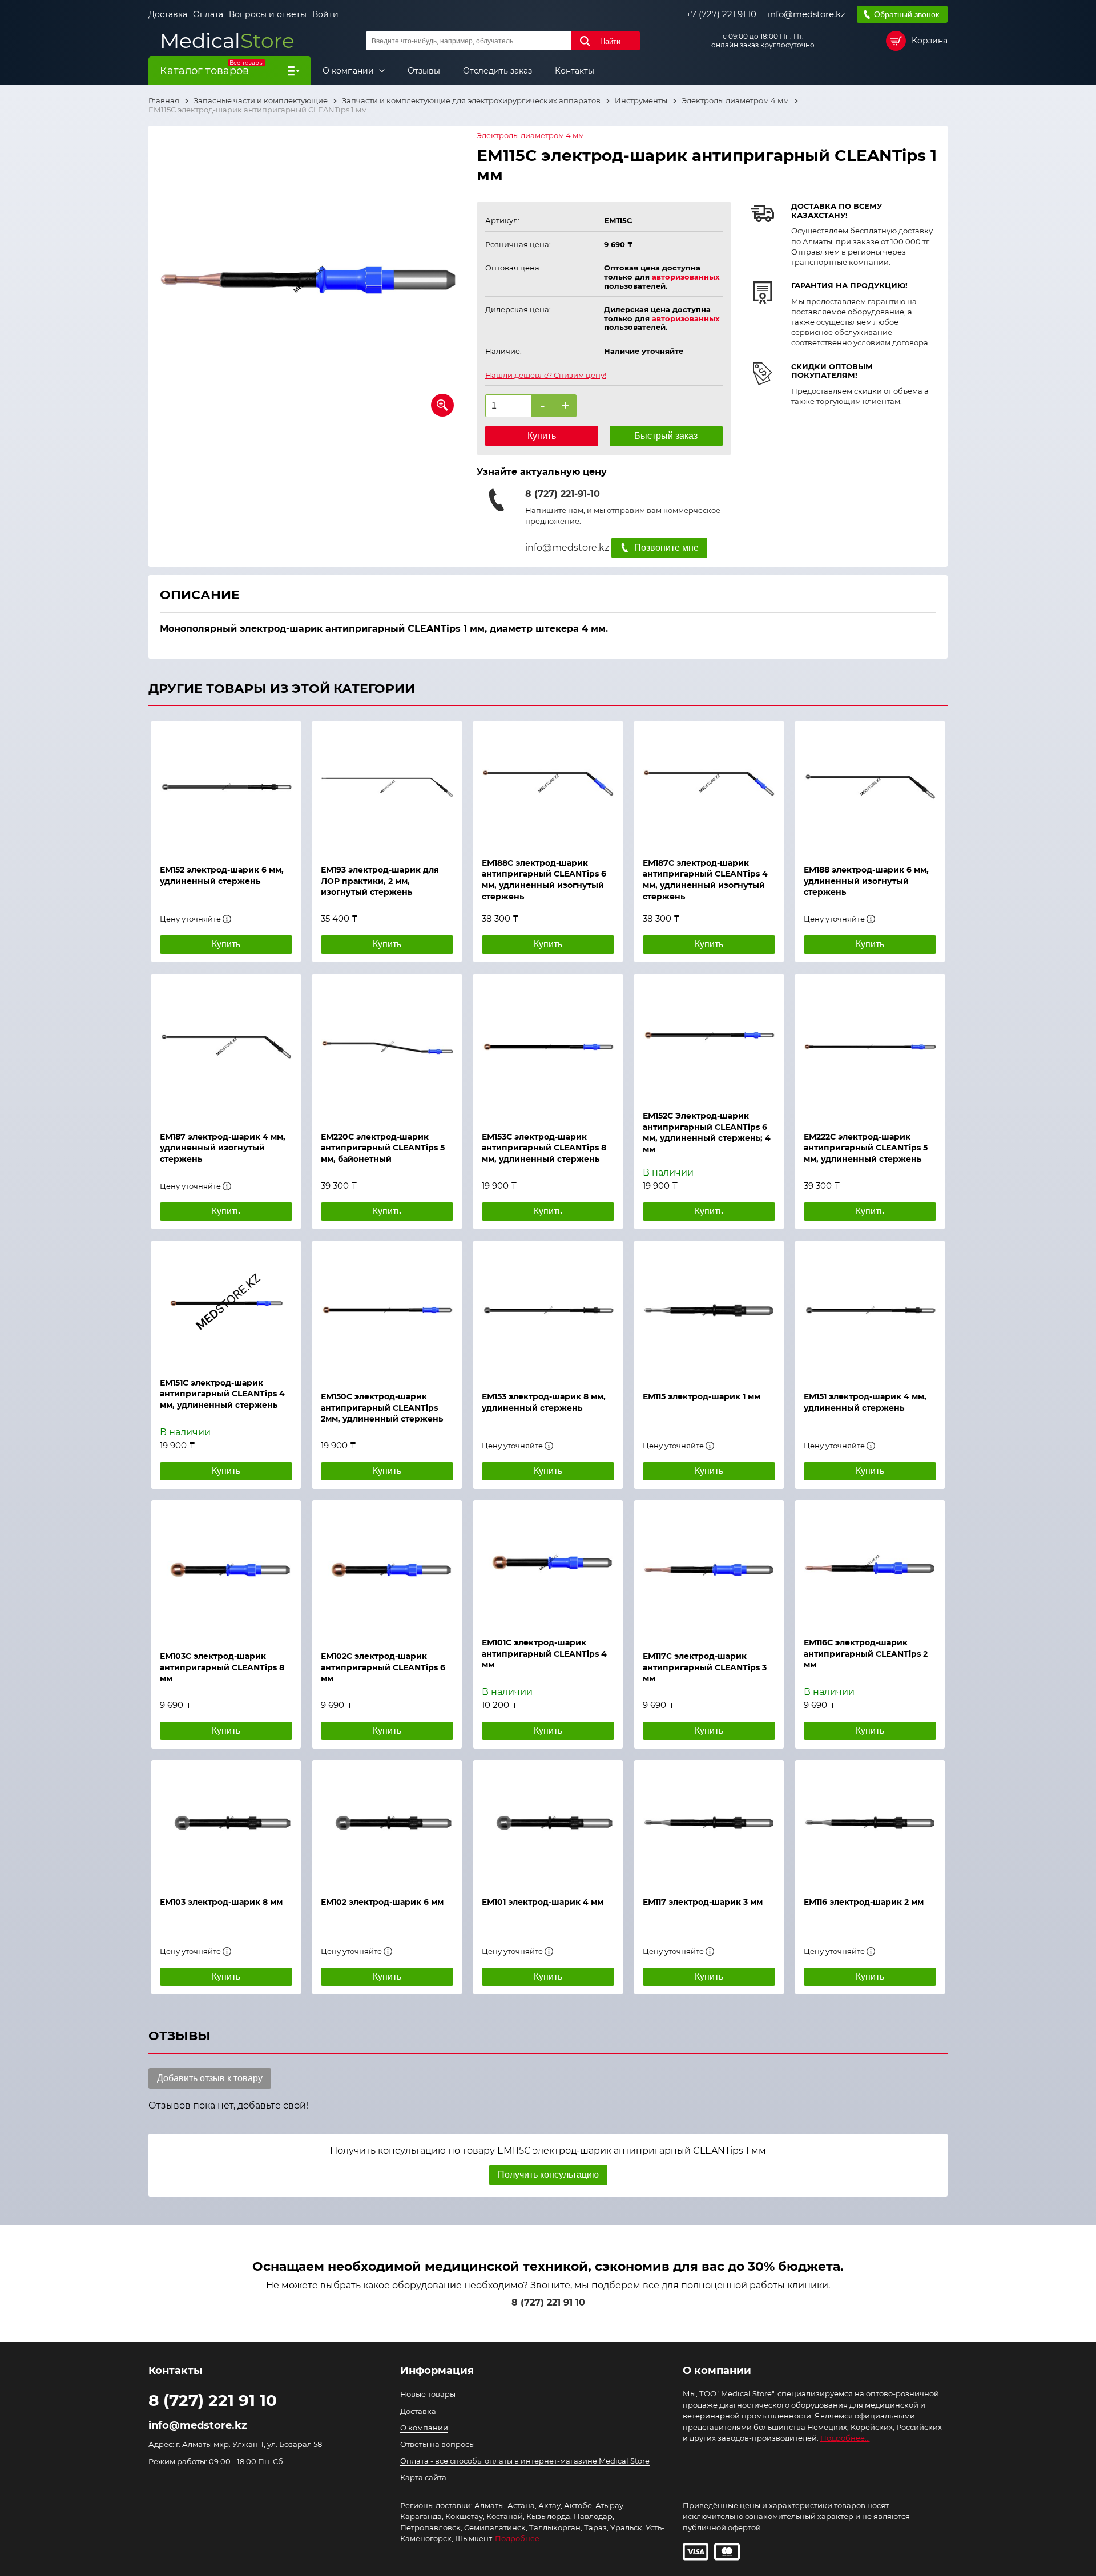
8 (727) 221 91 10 (548, 2302)
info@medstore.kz (807, 14)
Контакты (575, 71)
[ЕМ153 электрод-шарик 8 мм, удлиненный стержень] (548, 1310)
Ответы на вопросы (438, 2444)
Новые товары (428, 2394)
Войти (325, 14)
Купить (542, 436)
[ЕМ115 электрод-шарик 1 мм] (709, 1310)
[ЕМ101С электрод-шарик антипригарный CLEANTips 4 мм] (548, 1563)
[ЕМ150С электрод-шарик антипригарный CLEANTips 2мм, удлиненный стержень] (387, 1310)
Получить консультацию (548, 2175)
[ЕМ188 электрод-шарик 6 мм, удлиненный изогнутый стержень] (870, 787)
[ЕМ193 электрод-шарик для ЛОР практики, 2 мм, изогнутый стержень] (387, 787)
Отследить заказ (497, 71)
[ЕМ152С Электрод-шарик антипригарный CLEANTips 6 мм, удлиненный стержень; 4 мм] (709, 1036)
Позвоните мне (666, 548)
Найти (610, 41)
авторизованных (686, 277)
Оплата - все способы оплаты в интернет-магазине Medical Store (525, 2461)
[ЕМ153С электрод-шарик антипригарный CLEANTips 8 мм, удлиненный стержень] (548, 1047)
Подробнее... (845, 2438)
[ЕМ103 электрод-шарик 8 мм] (226, 1823)
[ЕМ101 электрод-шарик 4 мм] (548, 1823)
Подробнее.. (519, 2538)
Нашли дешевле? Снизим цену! (546, 375)
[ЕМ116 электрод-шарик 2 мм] (870, 1823)
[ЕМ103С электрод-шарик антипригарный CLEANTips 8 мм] (226, 1570)
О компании (349, 71)
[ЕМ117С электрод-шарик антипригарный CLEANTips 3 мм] (709, 1570)
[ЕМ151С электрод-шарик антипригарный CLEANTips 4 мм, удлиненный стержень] (226, 1303)
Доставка (168, 14)
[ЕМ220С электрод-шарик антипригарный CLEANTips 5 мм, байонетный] (387, 1047)
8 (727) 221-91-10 (563, 494)
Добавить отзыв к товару (210, 2078)
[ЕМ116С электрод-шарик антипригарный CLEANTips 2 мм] (870, 1563)
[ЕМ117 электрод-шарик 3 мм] (709, 1823)
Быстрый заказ (666, 436)
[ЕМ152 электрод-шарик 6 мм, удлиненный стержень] (226, 787)
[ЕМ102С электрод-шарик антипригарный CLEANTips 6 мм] (387, 1570)
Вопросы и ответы (268, 14)
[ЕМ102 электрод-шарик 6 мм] (387, 1823)
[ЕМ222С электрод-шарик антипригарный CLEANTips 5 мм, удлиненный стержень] (870, 1047)
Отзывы (424, 71)
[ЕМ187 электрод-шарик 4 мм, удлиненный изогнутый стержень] (226, 1047)
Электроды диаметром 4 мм (530, 136)
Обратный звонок (906, 14)
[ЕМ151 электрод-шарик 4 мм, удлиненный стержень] (870, 1310)
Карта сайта (423, 2477)
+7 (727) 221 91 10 (721, 14)
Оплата (208, 14)
